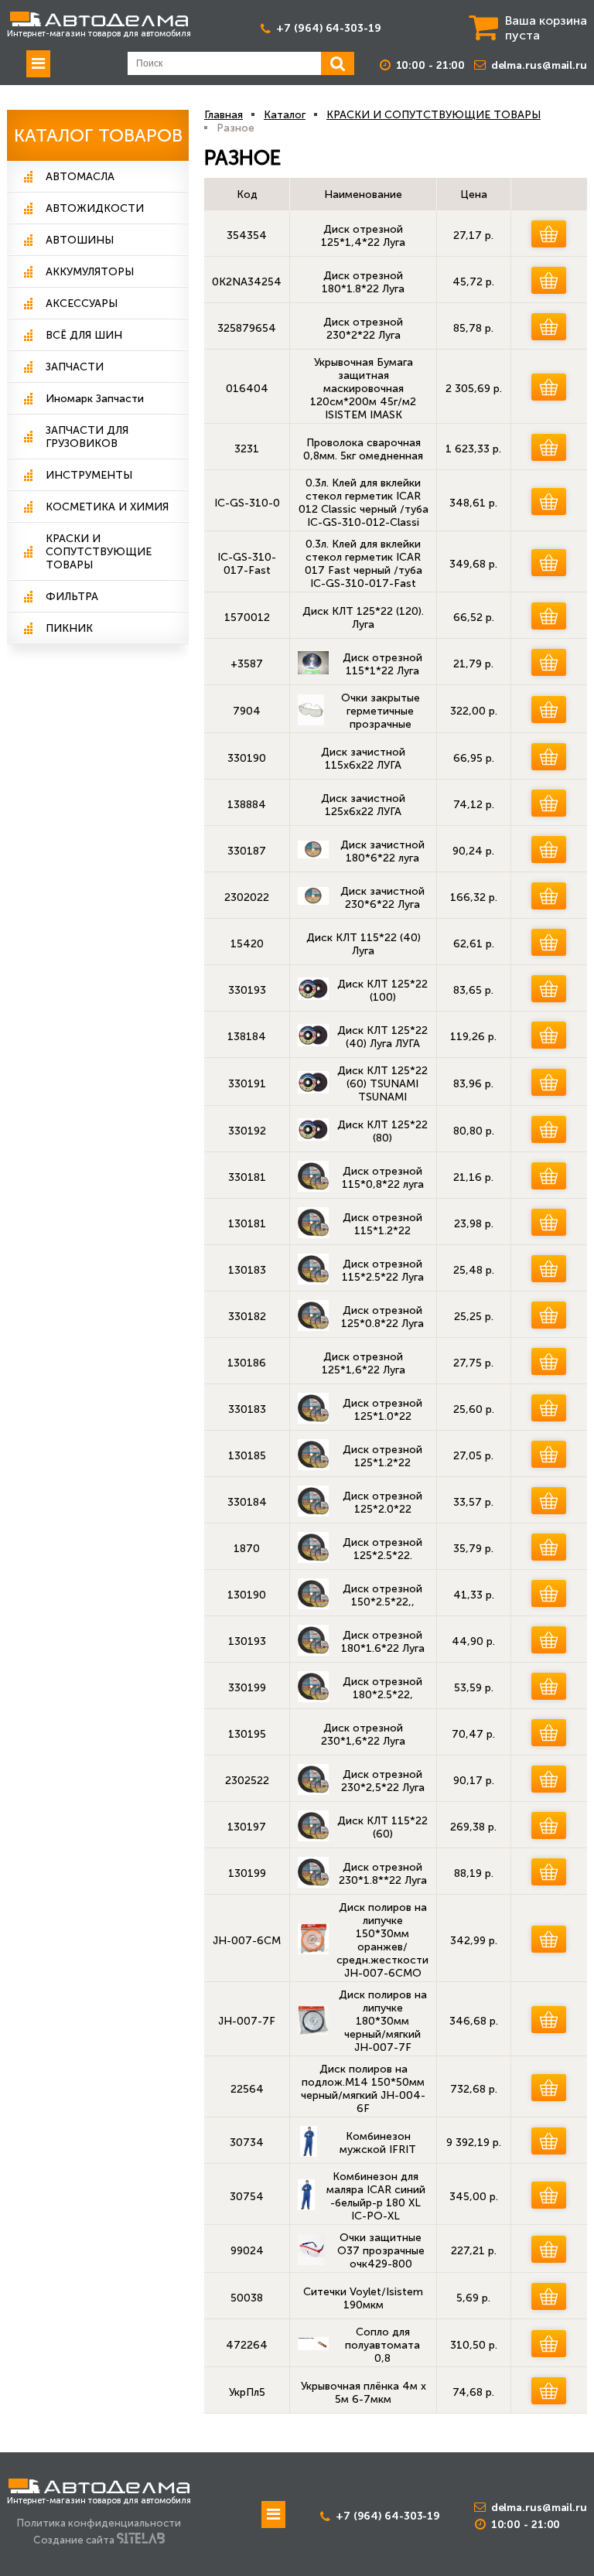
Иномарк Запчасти (95, 399)
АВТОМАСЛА (80, 177)
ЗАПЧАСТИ (75, 367)
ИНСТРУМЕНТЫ (89, 475)
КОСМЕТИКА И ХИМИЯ (107, 507)
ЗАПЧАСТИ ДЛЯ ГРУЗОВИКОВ (87, 437)
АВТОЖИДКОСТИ (95, 208)
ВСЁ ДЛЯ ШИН (84, 335)
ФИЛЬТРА (72, 597)
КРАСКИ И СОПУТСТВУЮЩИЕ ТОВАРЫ (99, 552)
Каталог (285, 115)
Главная (224, 115)
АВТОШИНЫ (80, 240)
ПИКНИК (69, 628)
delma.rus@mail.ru (539, 65)
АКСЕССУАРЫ (82, 304)
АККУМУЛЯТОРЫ (90, 272)
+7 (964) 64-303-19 (328, 28)
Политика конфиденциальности (99, 2523)
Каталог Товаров (98, 135)
